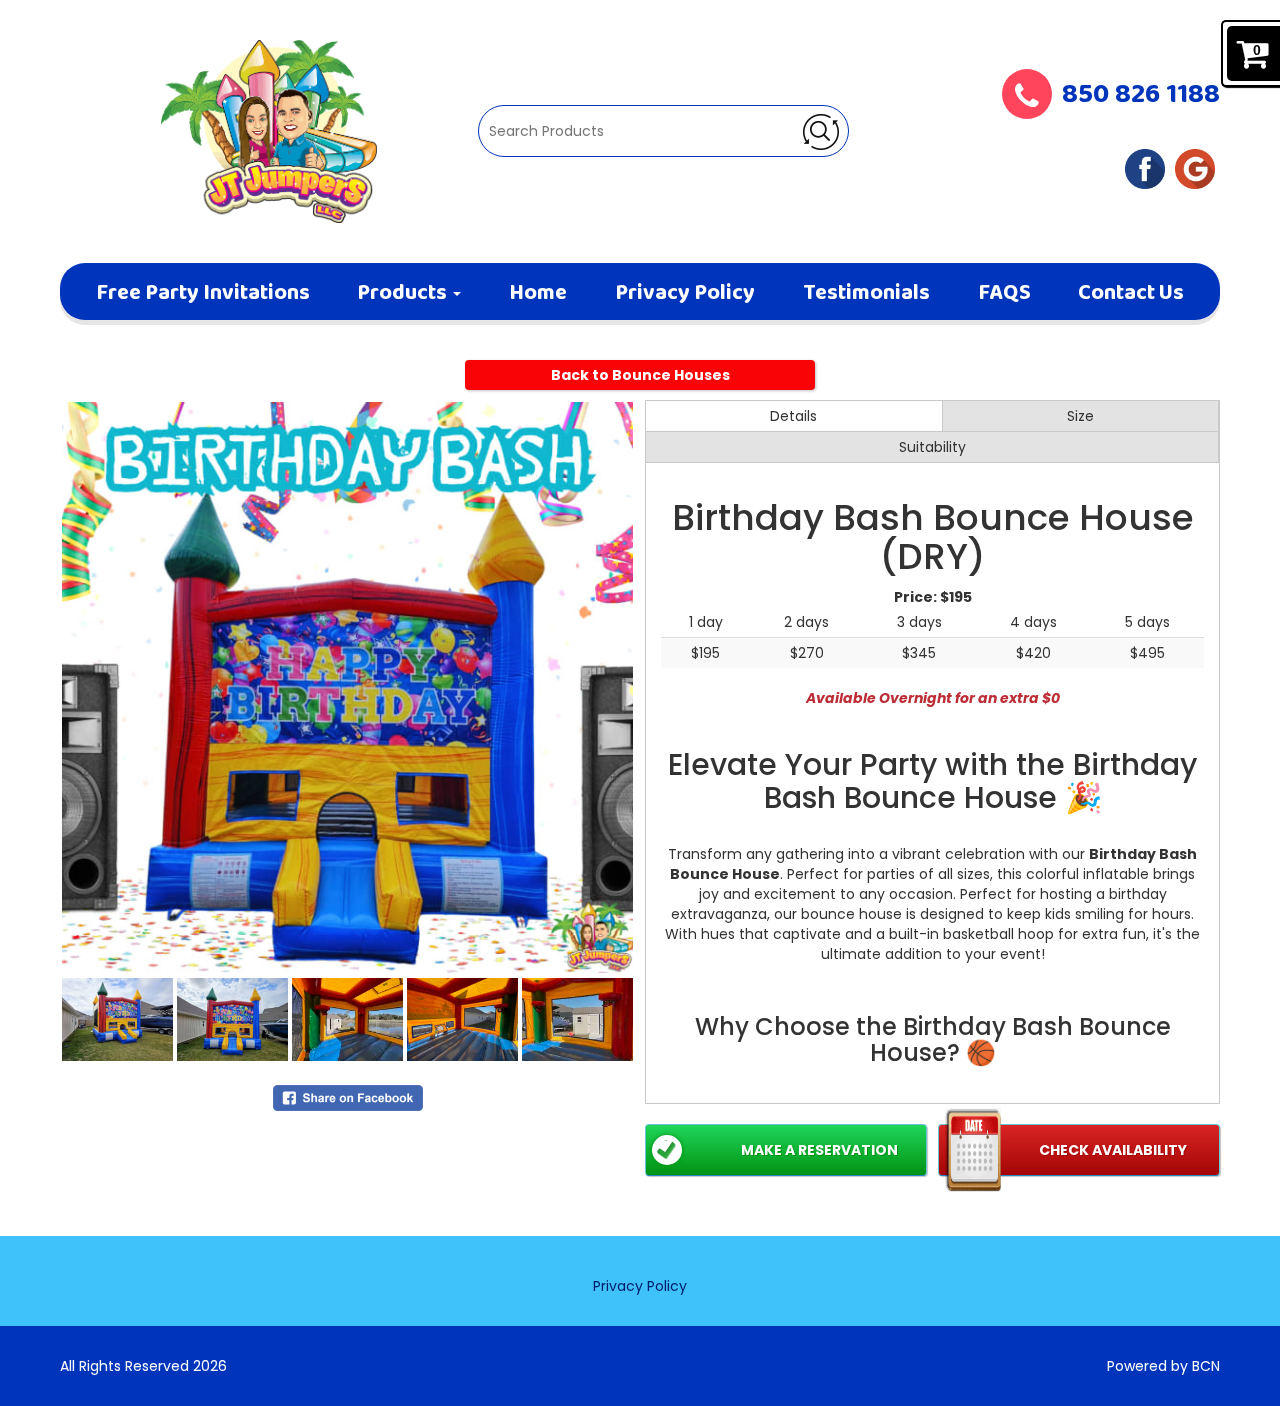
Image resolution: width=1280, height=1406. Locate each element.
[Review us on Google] (1195, 168)
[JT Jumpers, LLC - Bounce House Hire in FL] (269, 131)
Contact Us (1131, 294)
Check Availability (1113, 1150)
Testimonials (866, 294)
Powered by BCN (1163, 1366)
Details (793, 416)
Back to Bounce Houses (640, 375)
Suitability (932, 447)
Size (1080, 416)
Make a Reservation (819, 1150)
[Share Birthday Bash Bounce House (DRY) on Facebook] (348, 1097)
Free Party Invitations (203, 294)
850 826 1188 (1141, 96)
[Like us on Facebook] (1145, 168)
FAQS (1004, 294)
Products (404, 294)
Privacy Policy (685, 294)
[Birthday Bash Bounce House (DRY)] (347, 687)
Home (538, 294)
